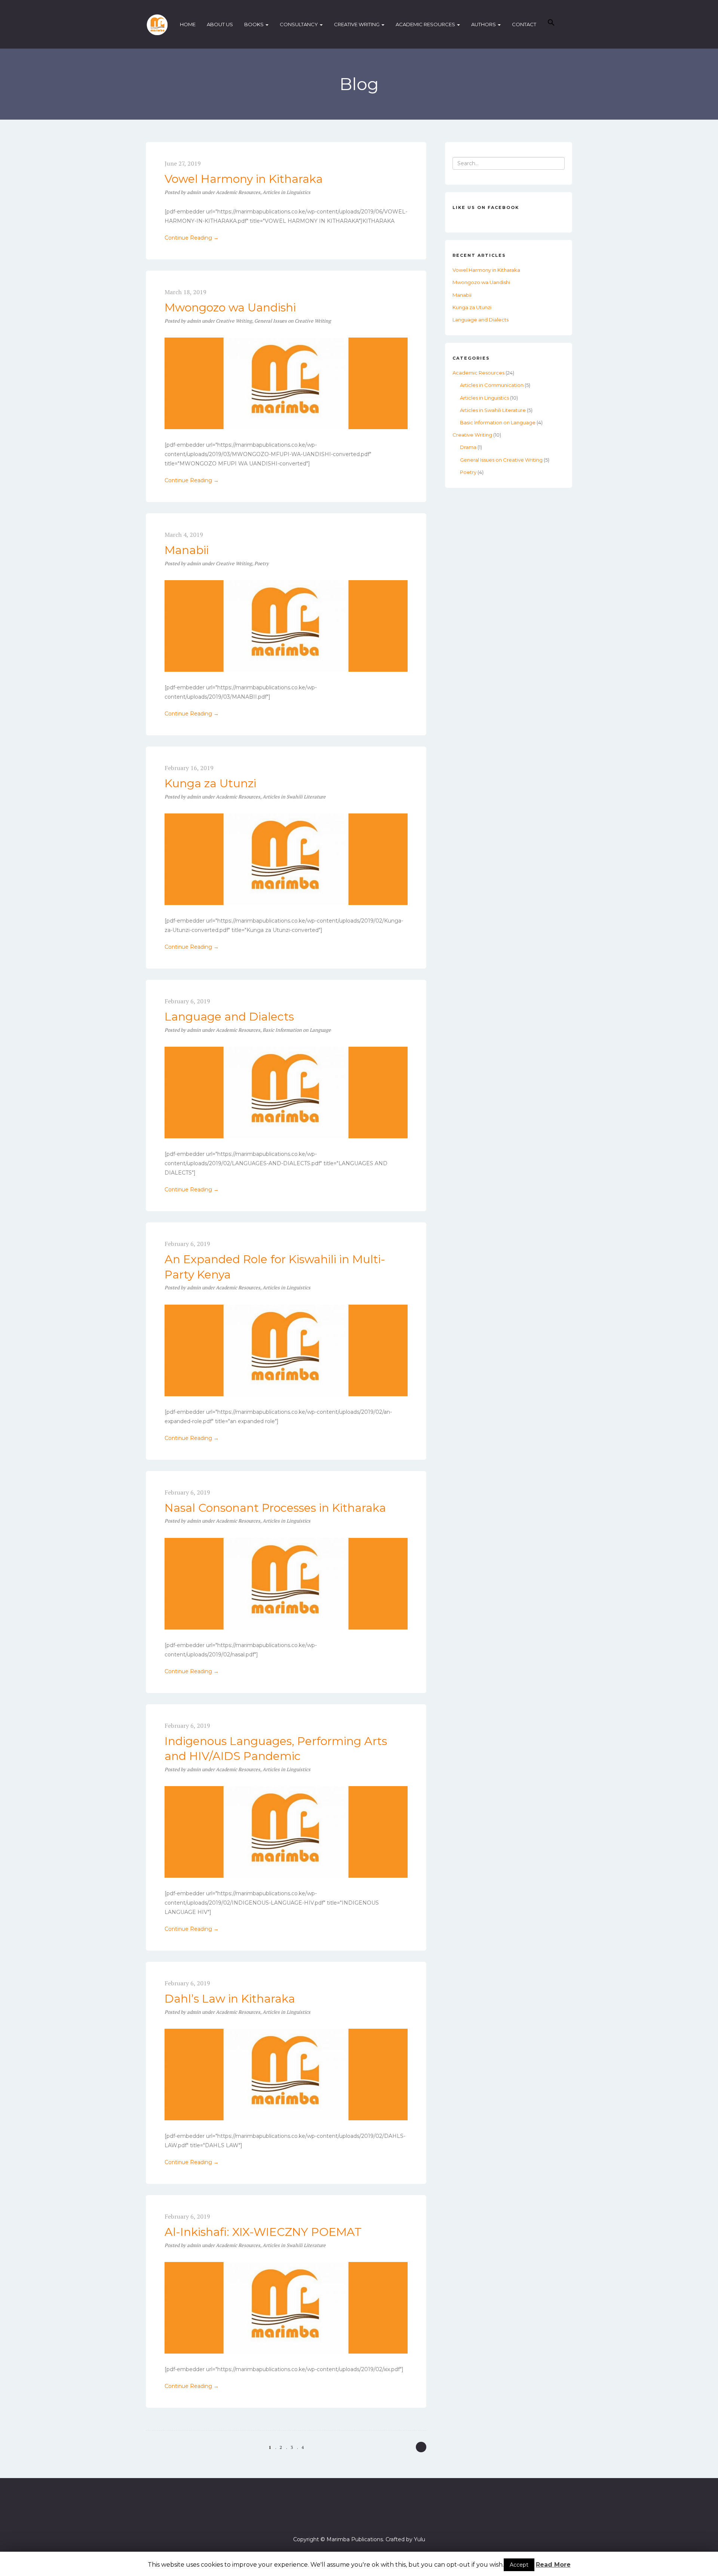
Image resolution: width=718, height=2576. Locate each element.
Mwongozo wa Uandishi (230, 307)
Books (254, 24)
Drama (468, 447)
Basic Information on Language (297, 1030)
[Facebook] (359, 2518)
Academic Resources (426, 24)
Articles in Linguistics (286, 192)
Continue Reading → (192, 238)
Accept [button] (519, 2565)
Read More (553, 2565)
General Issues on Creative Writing (293, 321)
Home (188, 24)
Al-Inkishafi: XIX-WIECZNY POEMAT (263, 2232)
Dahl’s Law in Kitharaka (230, 1999)
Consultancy (299, 24)
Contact (524, 24)
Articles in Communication (492, 385)
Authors (484, 24)
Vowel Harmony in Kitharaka (244, 179)
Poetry (262, 563)
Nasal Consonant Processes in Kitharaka (275, 1508)
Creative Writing (357, 24)
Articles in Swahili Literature (294, 797)
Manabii (187, 550)
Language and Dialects (229, 1017)
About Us (220, 24)
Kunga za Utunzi (210, 783)
